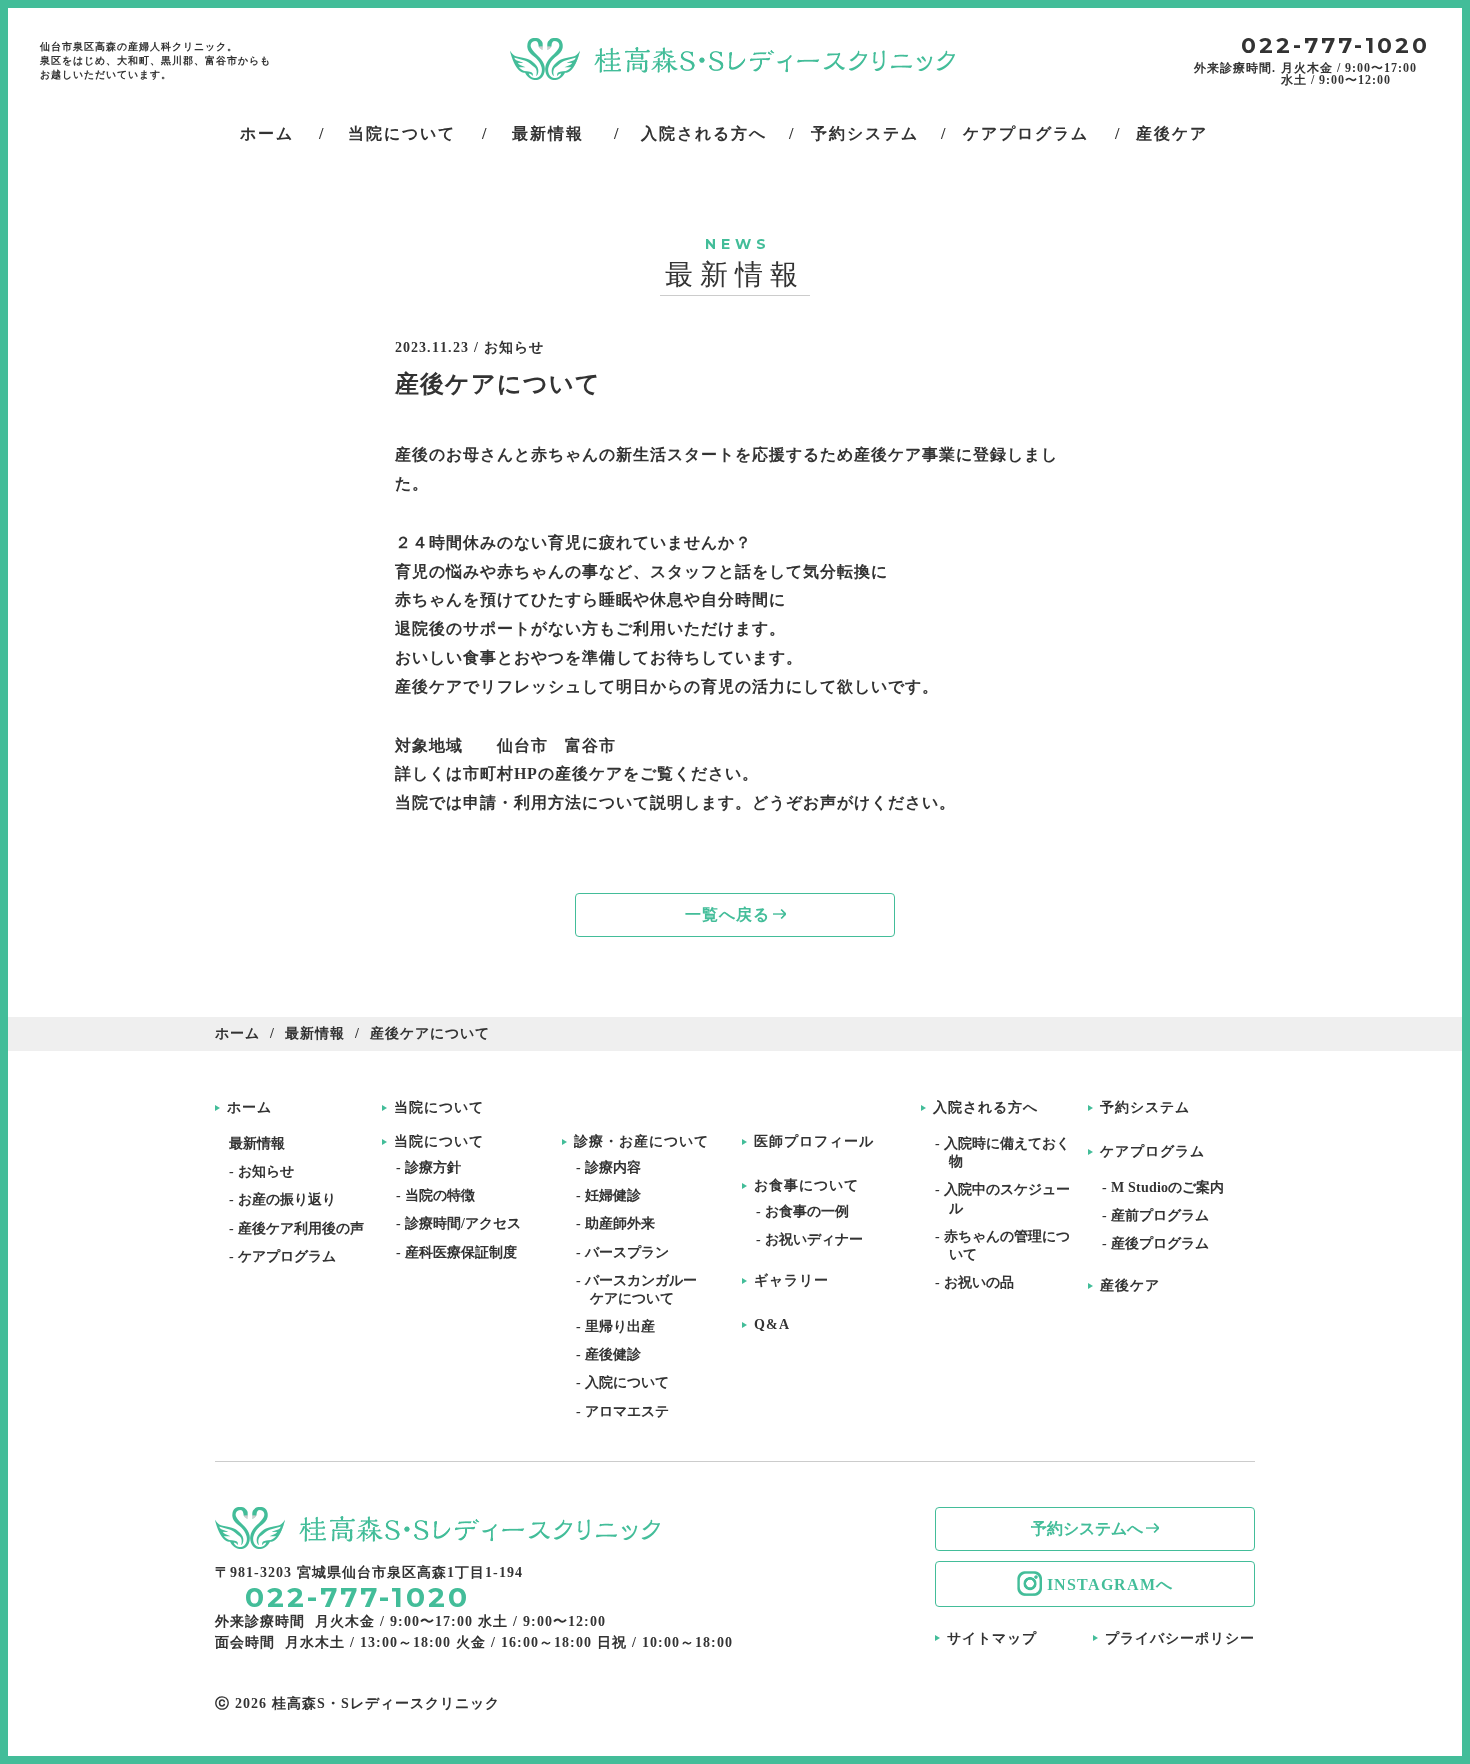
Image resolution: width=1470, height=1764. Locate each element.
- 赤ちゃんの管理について (1009, 1245)
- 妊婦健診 (615, 1195)
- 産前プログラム (1162, 1215)
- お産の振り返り (289, 1199)
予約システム (1145, 1108)
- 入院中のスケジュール (1009, 1198)
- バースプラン (629, 1252)
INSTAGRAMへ (1110, 1584)
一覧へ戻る (727, 914)
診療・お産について (641, 1142)
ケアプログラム (1152, 1152)
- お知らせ (268, 1171)
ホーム (237, 1033)
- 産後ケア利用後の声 (303, 1228)
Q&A (772, 1325)
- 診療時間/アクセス (465, 1223)
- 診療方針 (435, 1167)
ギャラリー (791, 1281)
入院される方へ (985, 1108)
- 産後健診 (615, 1354)
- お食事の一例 (809, 1211)
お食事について (806, 1186)
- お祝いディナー (816, 1239)
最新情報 (315, 1033)
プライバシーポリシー (1180, 1638)
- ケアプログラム (289, 1256)
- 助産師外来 (622, 1223)
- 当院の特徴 (442, 1195)
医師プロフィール (814, 1142)
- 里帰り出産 (622, 1326)
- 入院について (629, 1382)
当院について (439, 1108)
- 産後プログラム (1162, 1243)
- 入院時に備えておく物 (1009, 1152)
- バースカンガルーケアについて (643, 1289)
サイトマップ (992, 1638)
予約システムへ (1087, 1528)
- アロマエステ (629, 1411)
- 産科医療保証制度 (463, 1252)
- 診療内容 (615, 1167)
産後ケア (1130, 1286)
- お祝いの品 (981, 1282)
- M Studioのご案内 (1170, 1187)
